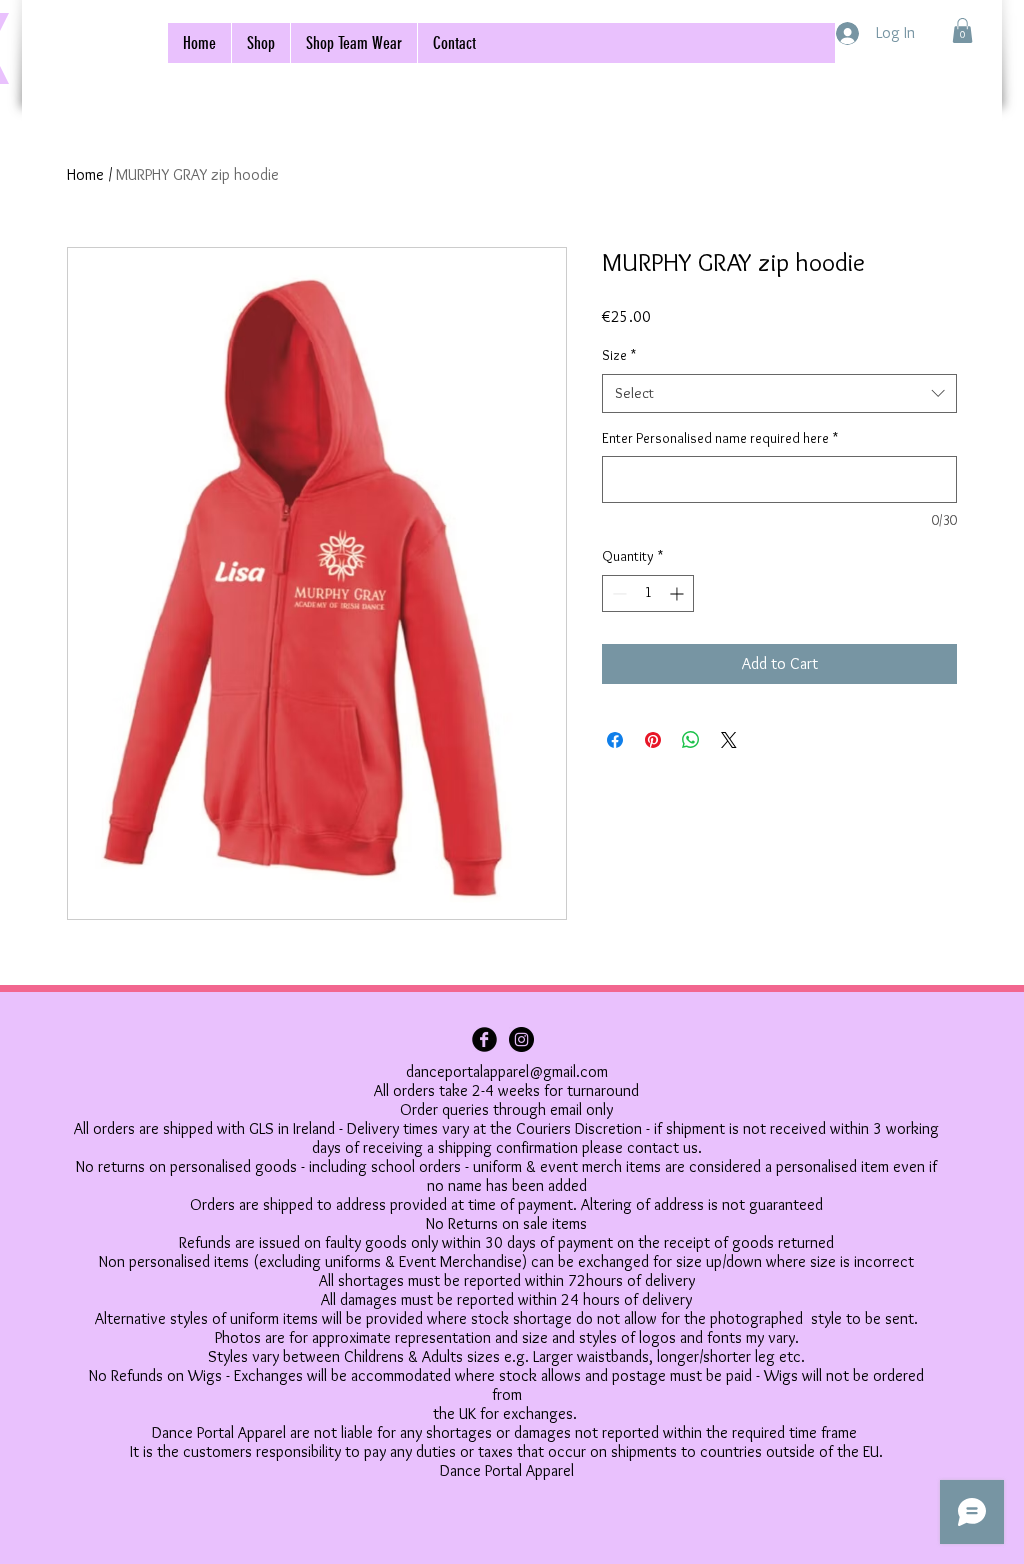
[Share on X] (729, 740)
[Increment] (678, 593)
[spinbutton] (648, 593)
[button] (962, 30)
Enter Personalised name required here (720, 438)
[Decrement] (617, 593)
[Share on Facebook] (615, 740)
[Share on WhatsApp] (691, 740)
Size (619, 355)
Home (85, 174)
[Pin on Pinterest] (653, 740)
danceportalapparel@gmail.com (507, 1071)
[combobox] (779, 393)
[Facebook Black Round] (484, 1039)
